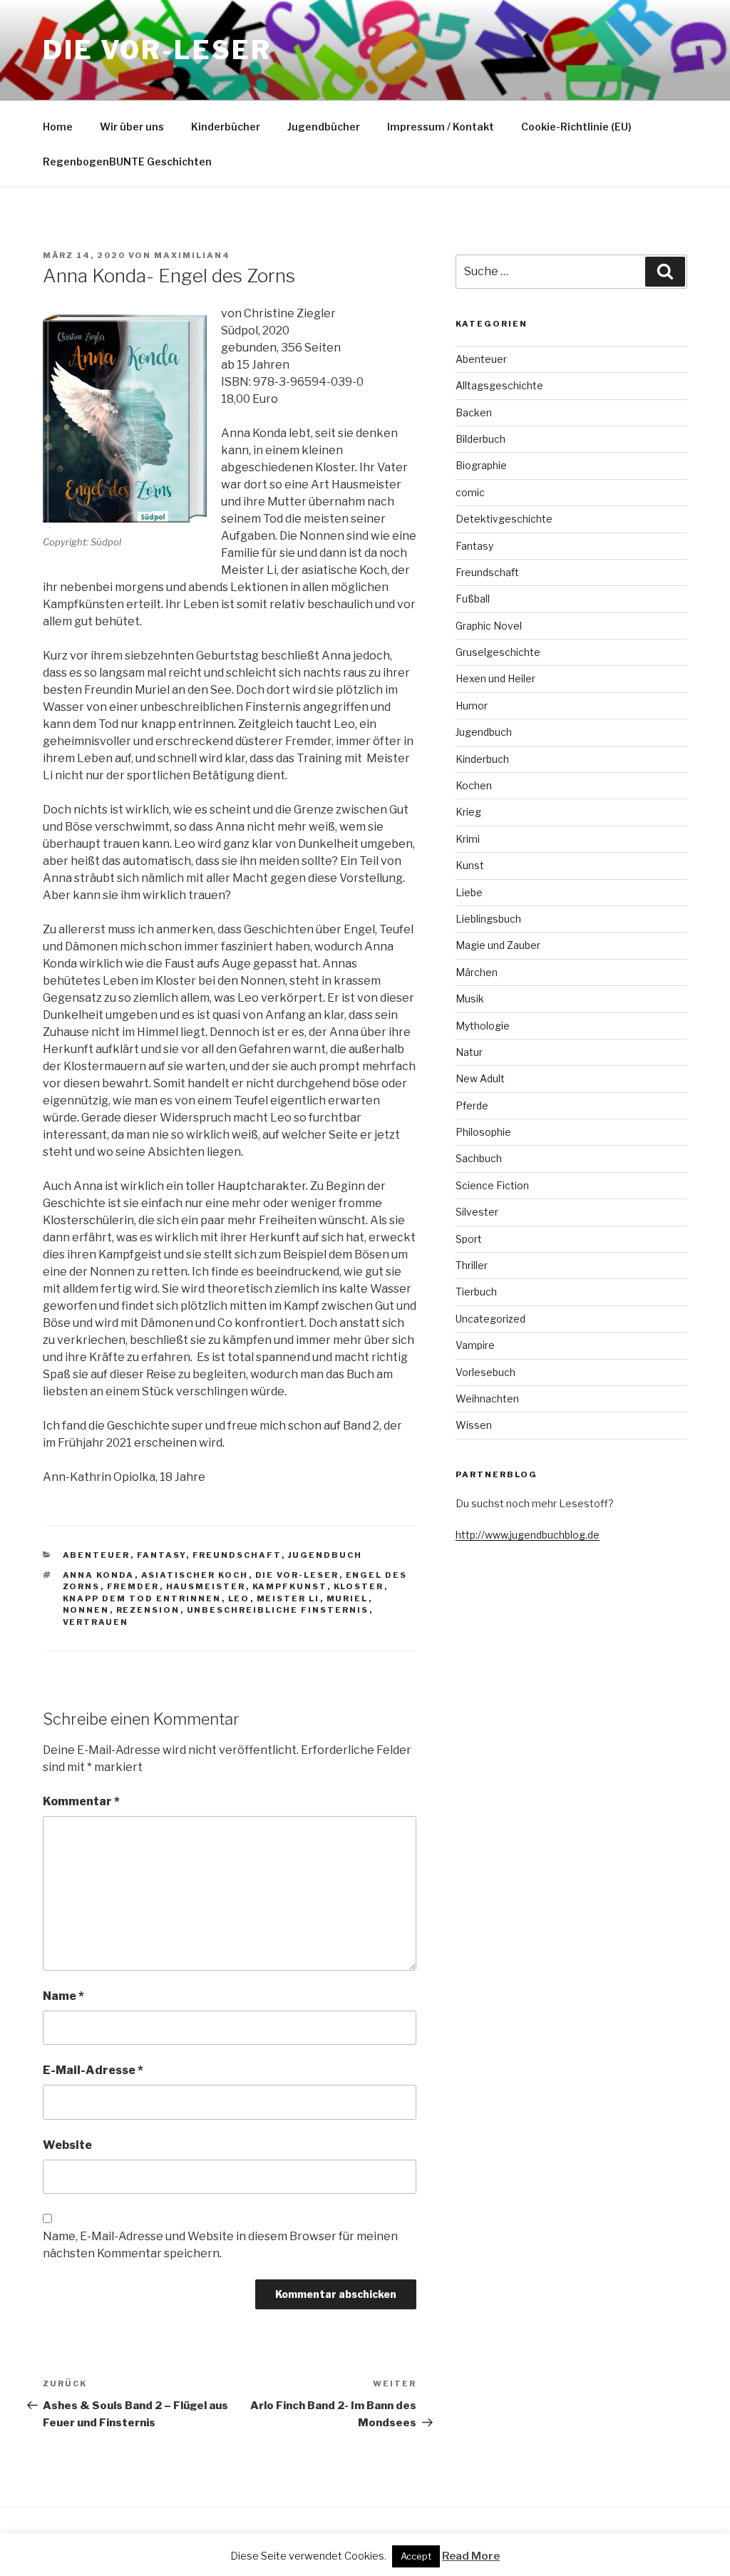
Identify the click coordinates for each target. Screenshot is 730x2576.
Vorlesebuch (485, 1372)
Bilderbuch (480, 439)
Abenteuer (97, 1555)
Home (58, 127)
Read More (471, 2556)
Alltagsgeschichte (499, 385)
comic (470, 492)
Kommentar (81, 1801)
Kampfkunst (290, 1586)
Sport (469, 1239)
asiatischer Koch (195, 1575)
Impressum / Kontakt (441, 127)
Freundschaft (237, 1555)
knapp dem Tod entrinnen (142, 1599)
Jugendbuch (325, 1555)
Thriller (472, 1265)
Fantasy (161, 1555)
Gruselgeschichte (498, 652)
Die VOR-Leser (157, 50)
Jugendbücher (324, 127)
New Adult (480, 1078)
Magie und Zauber (498, 945)
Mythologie (483, 1026)
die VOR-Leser (297, 1575)
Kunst (470, 865)
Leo (239, 1599)
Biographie (481, 465)
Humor (472, 705)
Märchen (477, 972)
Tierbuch (476, 1292)
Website (67, 2145)
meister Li (288, 1599)
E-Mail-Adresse (93, 2070)
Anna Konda (99, 1575)
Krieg (468, 812)
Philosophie (483, 1132)
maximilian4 (192, 255)
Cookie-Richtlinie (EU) (576, 127)
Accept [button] (416, 2556)
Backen (474, 412)
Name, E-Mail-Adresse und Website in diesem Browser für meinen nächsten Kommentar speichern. (220, 2245)
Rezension (148, 1610)
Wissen (474, 1425)
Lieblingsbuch (488, 919)
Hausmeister (206, 1586)
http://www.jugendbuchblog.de (528, 1535)
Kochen (474, 785)
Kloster (359, 1586)
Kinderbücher (226, 127)
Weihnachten (487, 1399)
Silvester (477, 1212)
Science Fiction (492, 1185)
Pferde (472, 1105)
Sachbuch (479, 1158)
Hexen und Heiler (495, 678)
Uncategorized (490, 1319)
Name (63, 1996)
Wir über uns (132, 127)
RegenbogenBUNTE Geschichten (127, 161)
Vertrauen (96, 1622)
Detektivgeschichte (504, 519)
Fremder (133, 1586)
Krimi (468, 839)
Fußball (473, 599)
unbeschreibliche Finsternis (278, 1610)
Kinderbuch (482, 759)
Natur (469, 1052)
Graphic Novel (489, 626)
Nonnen (86, 1610)
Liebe (469, 892)
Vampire (475, 1345)
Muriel (348, 1599)
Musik (470, 999)
